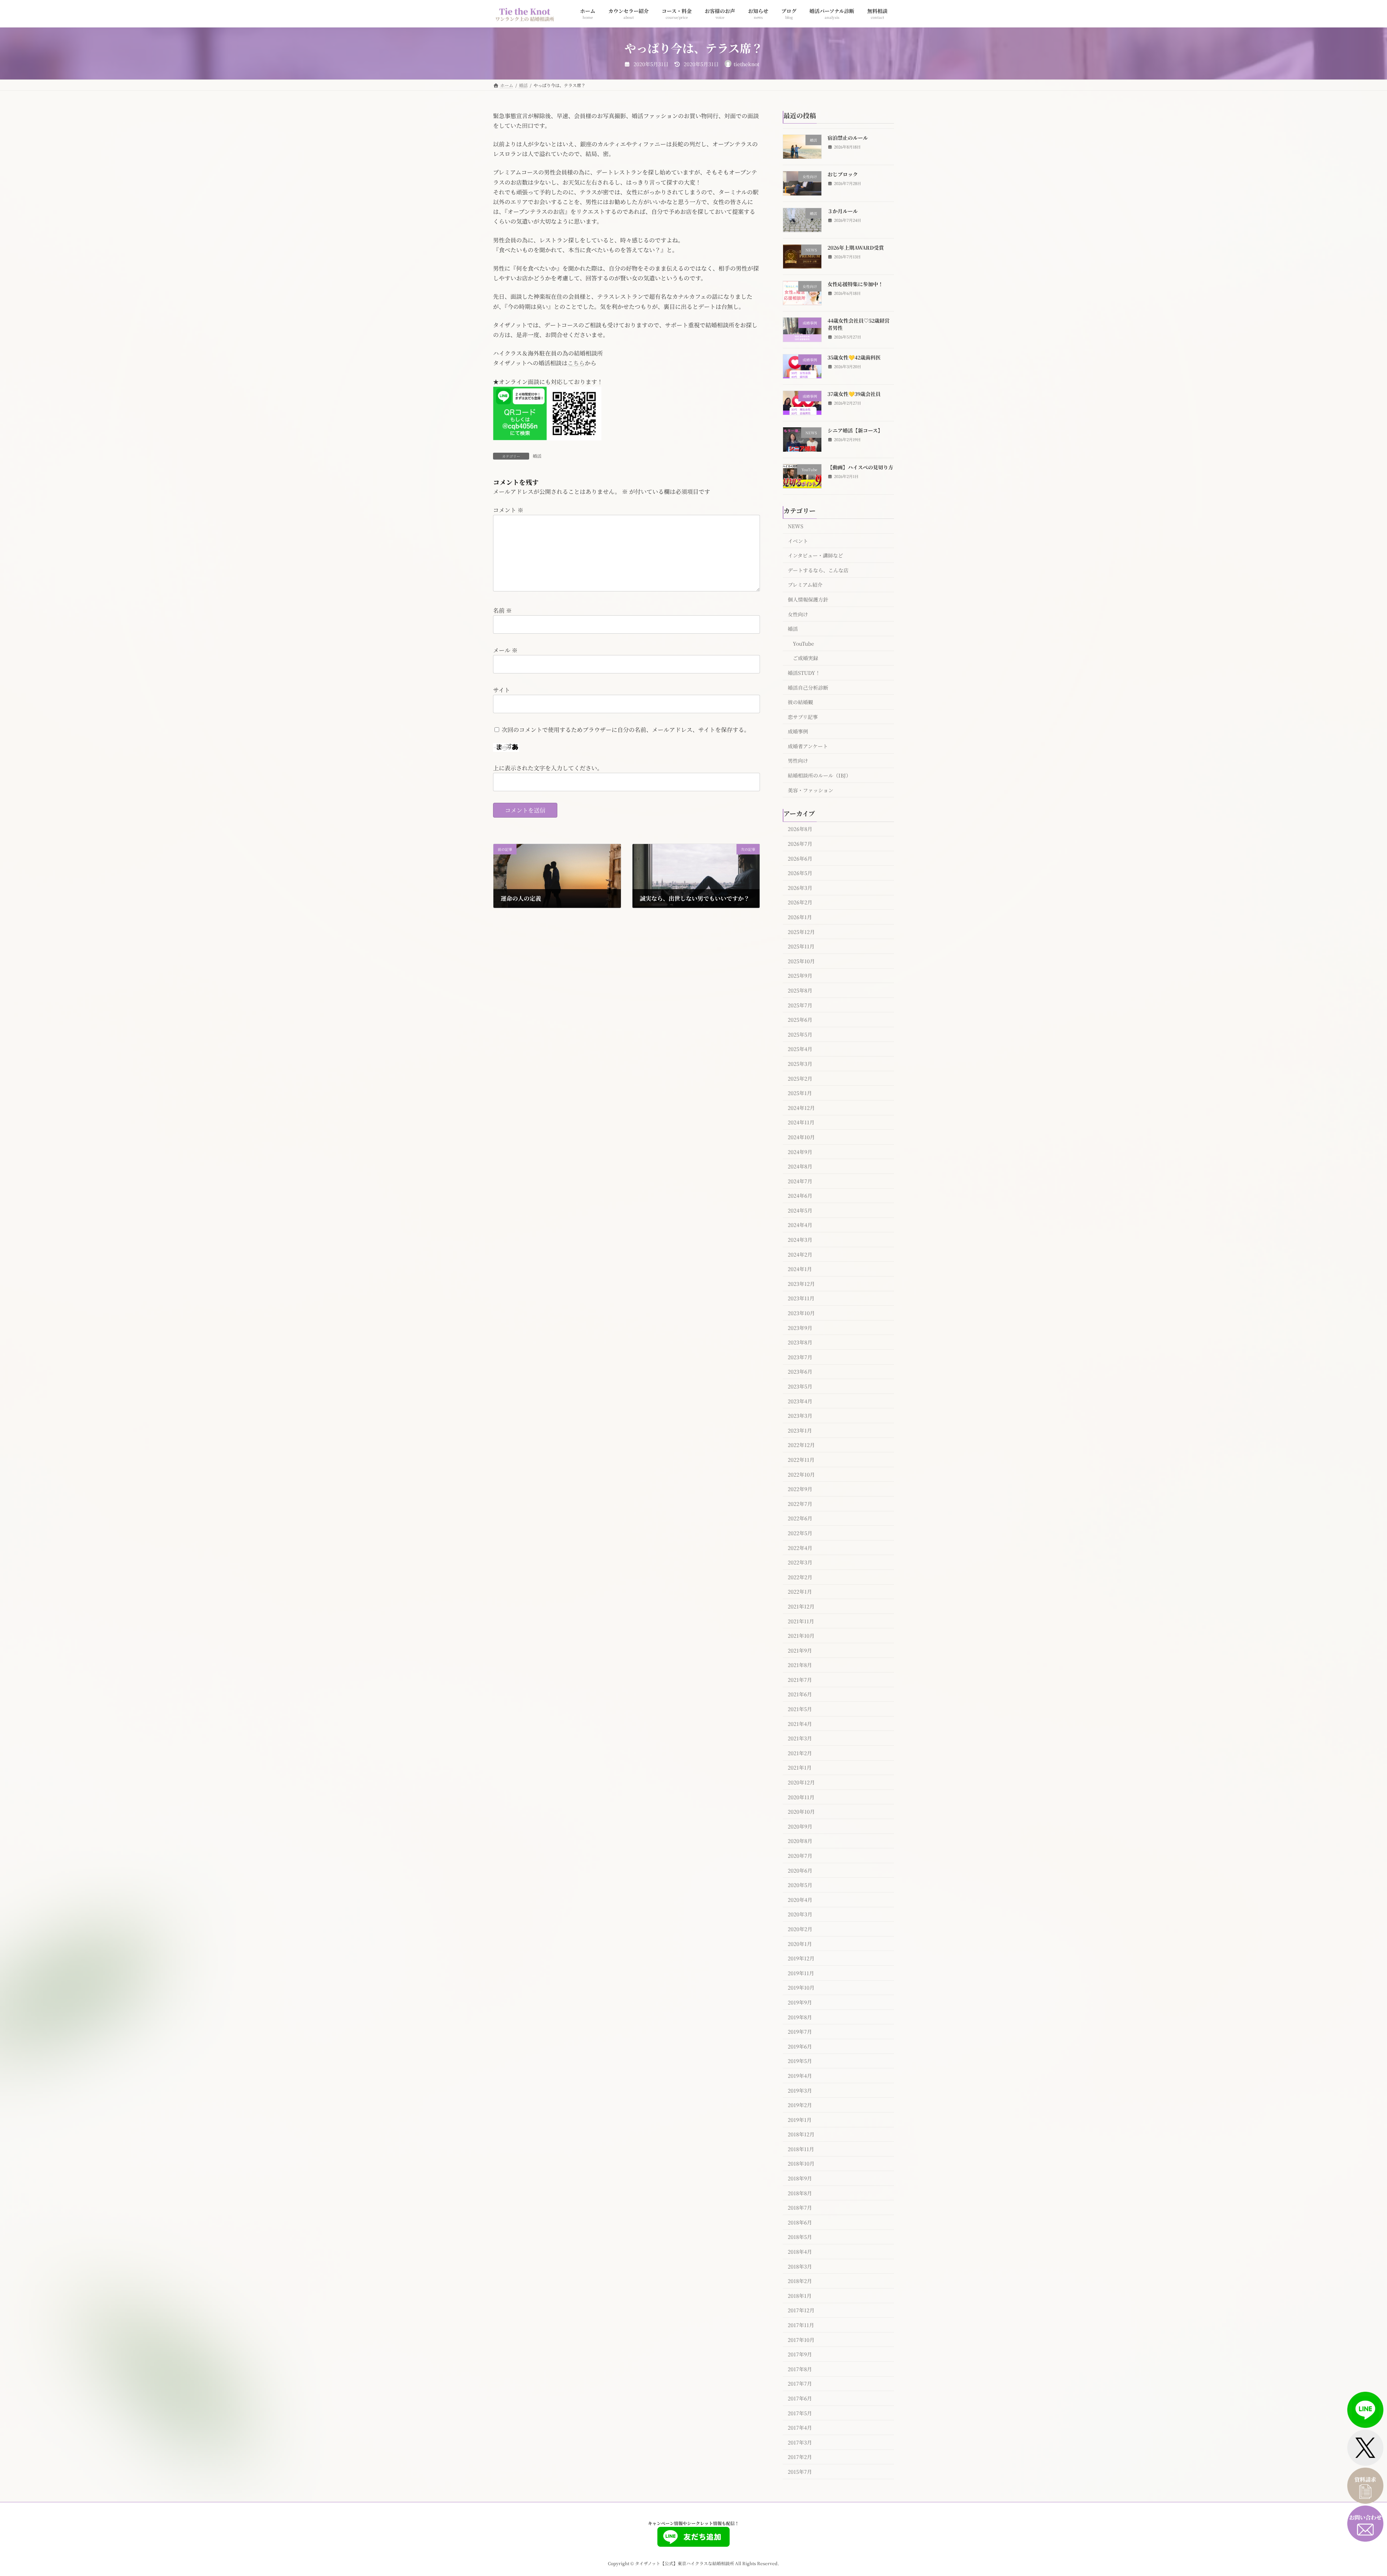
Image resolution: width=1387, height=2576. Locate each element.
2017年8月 (800, 2369)
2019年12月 (801, 1958)
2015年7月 (800, 2472)
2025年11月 (801, 946)
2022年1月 (800, 1591)
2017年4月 (800, 2428)
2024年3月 (800, 1240)
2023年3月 (800, 1416)
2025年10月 (801, 961)
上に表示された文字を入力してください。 (548, 768)
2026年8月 (800, 829)
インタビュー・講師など (815, 555)
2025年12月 (801, 931)
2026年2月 (800, 902)
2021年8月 (800, 1665)
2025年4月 (800, 1049)
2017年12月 (801, 2310)
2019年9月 (800, 2002)
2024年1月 (800, 1269)
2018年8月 (800, 2193)
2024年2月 (800, 1254)
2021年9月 (800, 1650)
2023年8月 (800, 1342)
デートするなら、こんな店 (818, 570)
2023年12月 (801, 1283)
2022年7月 (800, 1503)
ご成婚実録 (805, 658)
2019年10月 (801, 1987)
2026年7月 (800, 844)
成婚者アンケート (808, 746)
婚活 (537, 456)
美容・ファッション (811, 790)
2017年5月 (800, 2413)
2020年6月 (800, 1870)
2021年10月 (801, 1636)
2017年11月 (801, 2325)
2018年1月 (800, 2295)
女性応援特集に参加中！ (855, 284)
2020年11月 (801, 1797)
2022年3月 (800, 1562)
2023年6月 (800, 1371)
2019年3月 (800, 2090)
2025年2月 (800, 1078)
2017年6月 (800, 2398)
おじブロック (843, 174)
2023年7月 (800, 1357)
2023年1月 (800, 1430)
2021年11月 (801, 1621)
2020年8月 (800, 1841)
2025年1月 (800, 1093)
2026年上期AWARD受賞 (856, 247)
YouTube (803, 643)
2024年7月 (800, 1181)
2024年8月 (800, 1166)
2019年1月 (800, 2119)
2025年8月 (800, 990)
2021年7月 (800, 1679)
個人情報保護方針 (808, 599)
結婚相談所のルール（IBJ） (819, 775)
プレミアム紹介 (805, 585)
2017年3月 (800, 2442)
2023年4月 (800, 1401)
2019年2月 (800, 2105)
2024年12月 (801, 1107)
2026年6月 (800, 858)
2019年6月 (800, 2046)
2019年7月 (800, 2032)
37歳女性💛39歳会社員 (854, 394)
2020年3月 (800, 1914)
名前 (502, 610)
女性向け (798, 614)
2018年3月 (800, 2266)
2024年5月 (800, 1210)
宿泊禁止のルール (848, 138)
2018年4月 (800, 2252)
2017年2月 (800, 2457)
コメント (508, 510)
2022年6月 (800, 1518)
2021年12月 (801, 1606)
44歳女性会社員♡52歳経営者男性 (859, 324)
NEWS (796, 526)
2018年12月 (801, 2134)
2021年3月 (800, 1738)
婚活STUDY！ (804, 673)
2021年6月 (800, 1694)
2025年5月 (800, 1034)
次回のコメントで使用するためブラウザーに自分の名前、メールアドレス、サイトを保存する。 (626, 730)
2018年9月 (800, 2178)
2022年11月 (801, 1460)
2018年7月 (800, 2207)
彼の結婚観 (800, 702)
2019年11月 (801, 1973)
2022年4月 (800, 1547)
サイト (502, 690)
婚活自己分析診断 (808, 687)
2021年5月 (800, 1709)
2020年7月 (800, 1856)
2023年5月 (800, 1386)
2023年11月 (801, 1298)
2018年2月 (800, 2281)
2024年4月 (800, 1225)
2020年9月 (800, 1826)
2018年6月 (800, 2222)
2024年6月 (800, 1196)
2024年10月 (801, 1137)
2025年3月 (800, 1064)
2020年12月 (801, 1782)
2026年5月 (800, 873)
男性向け (798, 761)
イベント (798, 540)
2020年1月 (800, 1943)
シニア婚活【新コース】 (855, 430)
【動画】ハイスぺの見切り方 (860, 467)
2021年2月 (800, 1753)
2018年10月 (801, 2163)
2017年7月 (800, 2383)
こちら (576, 363)
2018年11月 (801, 2149)
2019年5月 (800, 2061)
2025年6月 (800, 1020)
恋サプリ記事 (803, 716)
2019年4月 (800, 2076)
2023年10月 (801, 1313)
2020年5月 (800, 1885)
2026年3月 (800, 887)
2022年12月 (801, 1445)
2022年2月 (800, 1577)
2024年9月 (800, 1151)
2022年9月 (800, 1489)
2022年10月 (801, 1474)
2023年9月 (800, 1327)
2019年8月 (800, 2017)
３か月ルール (843, 211)
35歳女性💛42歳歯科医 (854, 357)
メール (505, 650)
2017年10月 (801, 2339)
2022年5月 (800, 1533)
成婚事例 (798, 731)
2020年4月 (800, 1899)
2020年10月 (801, 1812)
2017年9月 (800, 2354)
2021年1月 (800, 1767)
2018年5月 (800, 2237)
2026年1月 (800, 917)
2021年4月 (800, 1723)
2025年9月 (800, 975)
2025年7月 (800, 1005)
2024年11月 (801, 1122)
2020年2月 (800, 1929)
